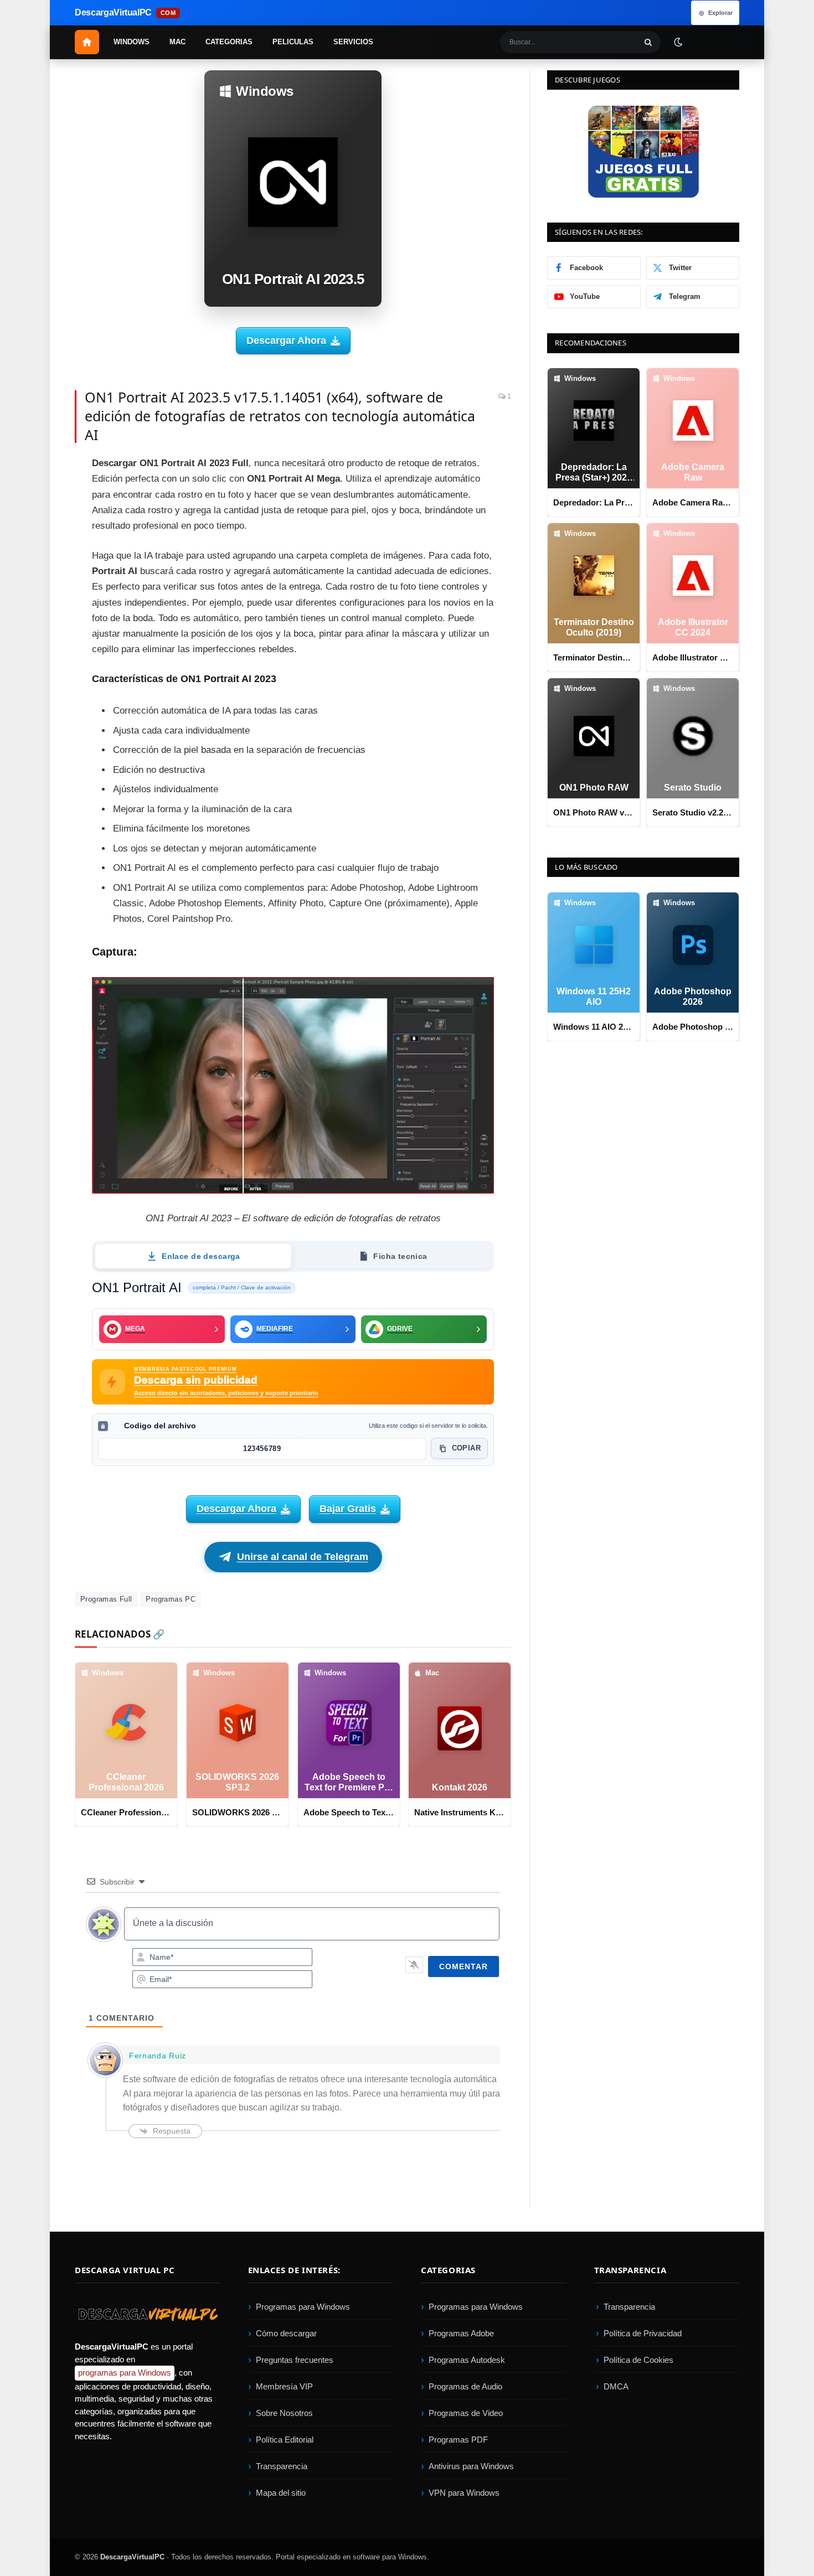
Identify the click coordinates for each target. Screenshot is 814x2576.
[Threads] (36, 644)
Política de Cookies (638, 2360)
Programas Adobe (461, 2333)
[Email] (36, 544)
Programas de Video (466, 2413)
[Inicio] (87, 42)
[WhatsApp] (36, 594)
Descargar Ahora (286, 340)
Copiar (466, 1448)
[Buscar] (648, 42)
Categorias (229, 42)
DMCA (616, 2386)
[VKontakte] (36, 619)
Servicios (353, 42)
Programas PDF (458, 2440)
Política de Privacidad (643, 2333)
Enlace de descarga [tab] (201, 1256)
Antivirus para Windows (471, 2466)
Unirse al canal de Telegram (303, 1557)
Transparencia (282, 2466)
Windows (132, 42)
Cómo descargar (286, 2333)
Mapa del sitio (281, 2493)
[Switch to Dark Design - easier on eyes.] (678, 42)
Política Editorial (285, 2440)
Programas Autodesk (467, 2360)
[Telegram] (36, 569)
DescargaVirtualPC (132, 2557)
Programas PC (171, 1599)
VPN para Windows (464, 2493)
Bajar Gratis (348, 1509)
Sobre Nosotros (284, 2413)
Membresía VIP (284, 2386)
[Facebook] (36, 469)
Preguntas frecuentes (295, 2360)
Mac (177, 42)
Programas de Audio (465, 2386)
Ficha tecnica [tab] (400, 1256)
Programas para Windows (303, 2307)
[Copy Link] (36, 669)
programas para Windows (125, 2373)
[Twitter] (36, 494)
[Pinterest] (36, 519)
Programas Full (106, 1599)
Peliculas (293, 42)
